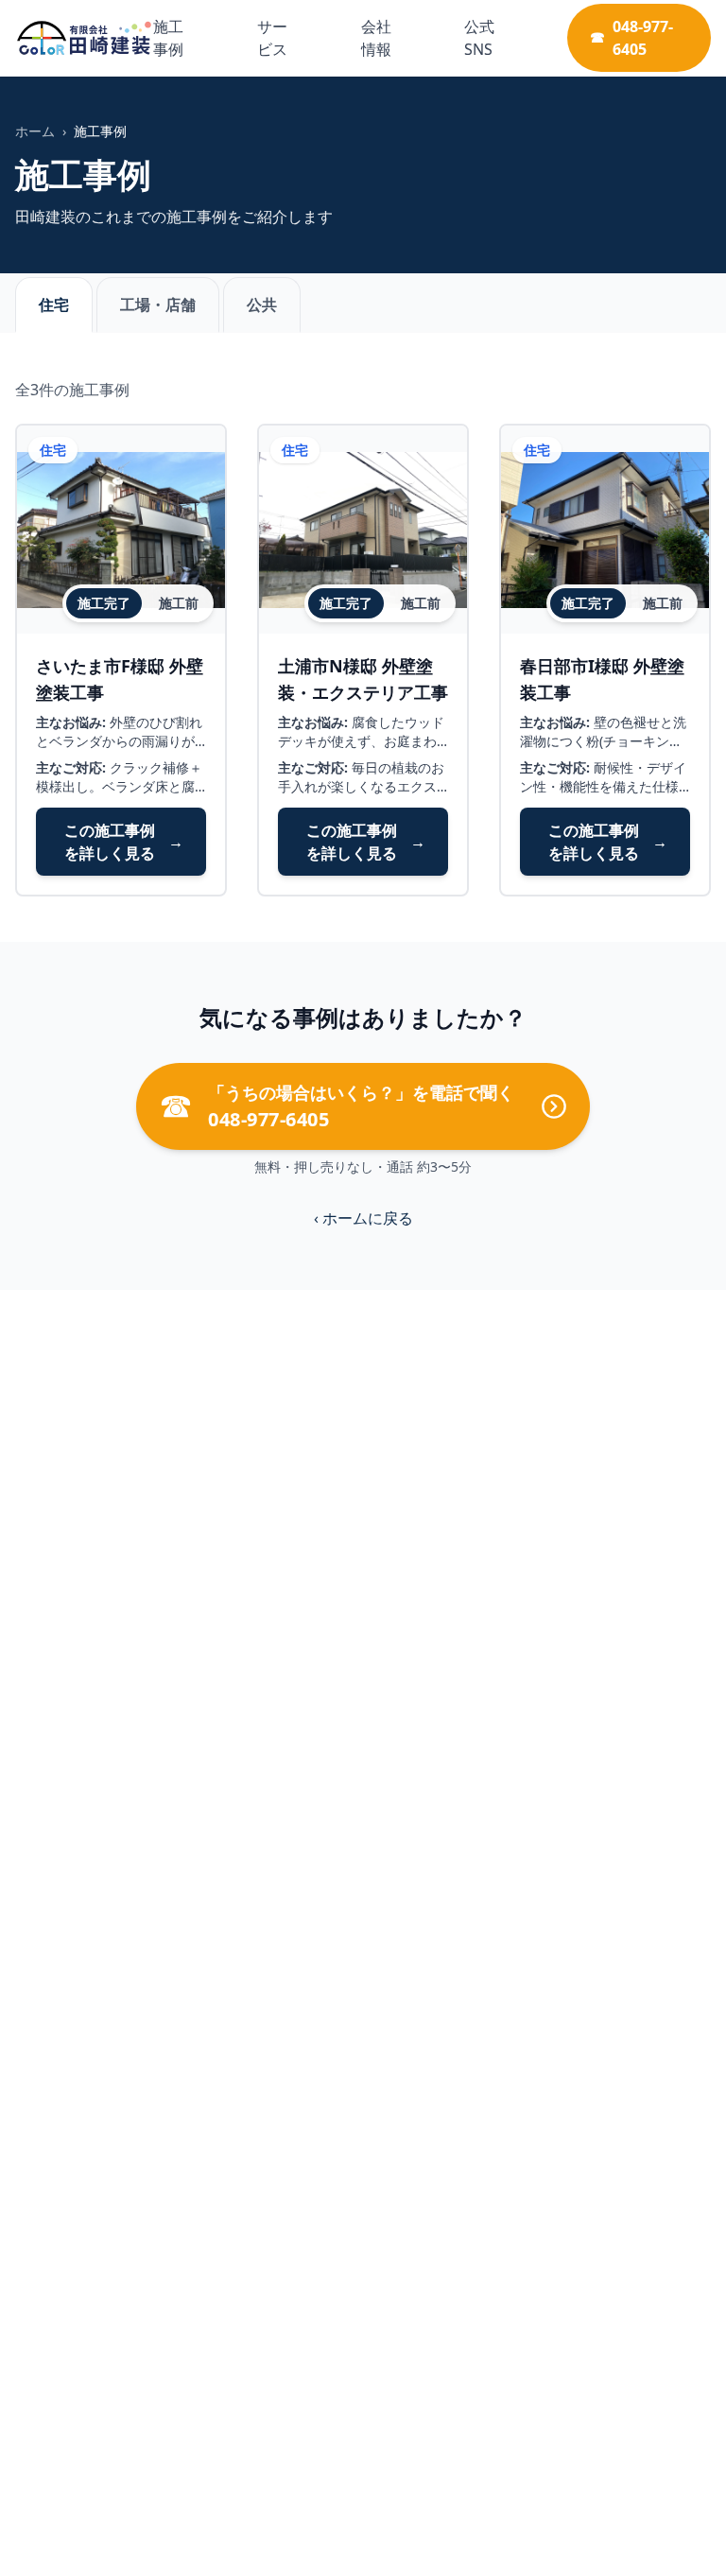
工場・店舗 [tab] (158, 305)
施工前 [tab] (179, 603)
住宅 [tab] (54, 305)
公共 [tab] (262, 305)
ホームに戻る (363, 1218)
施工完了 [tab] (104, 603)
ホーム (35, 131)
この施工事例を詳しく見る (124, 842)
